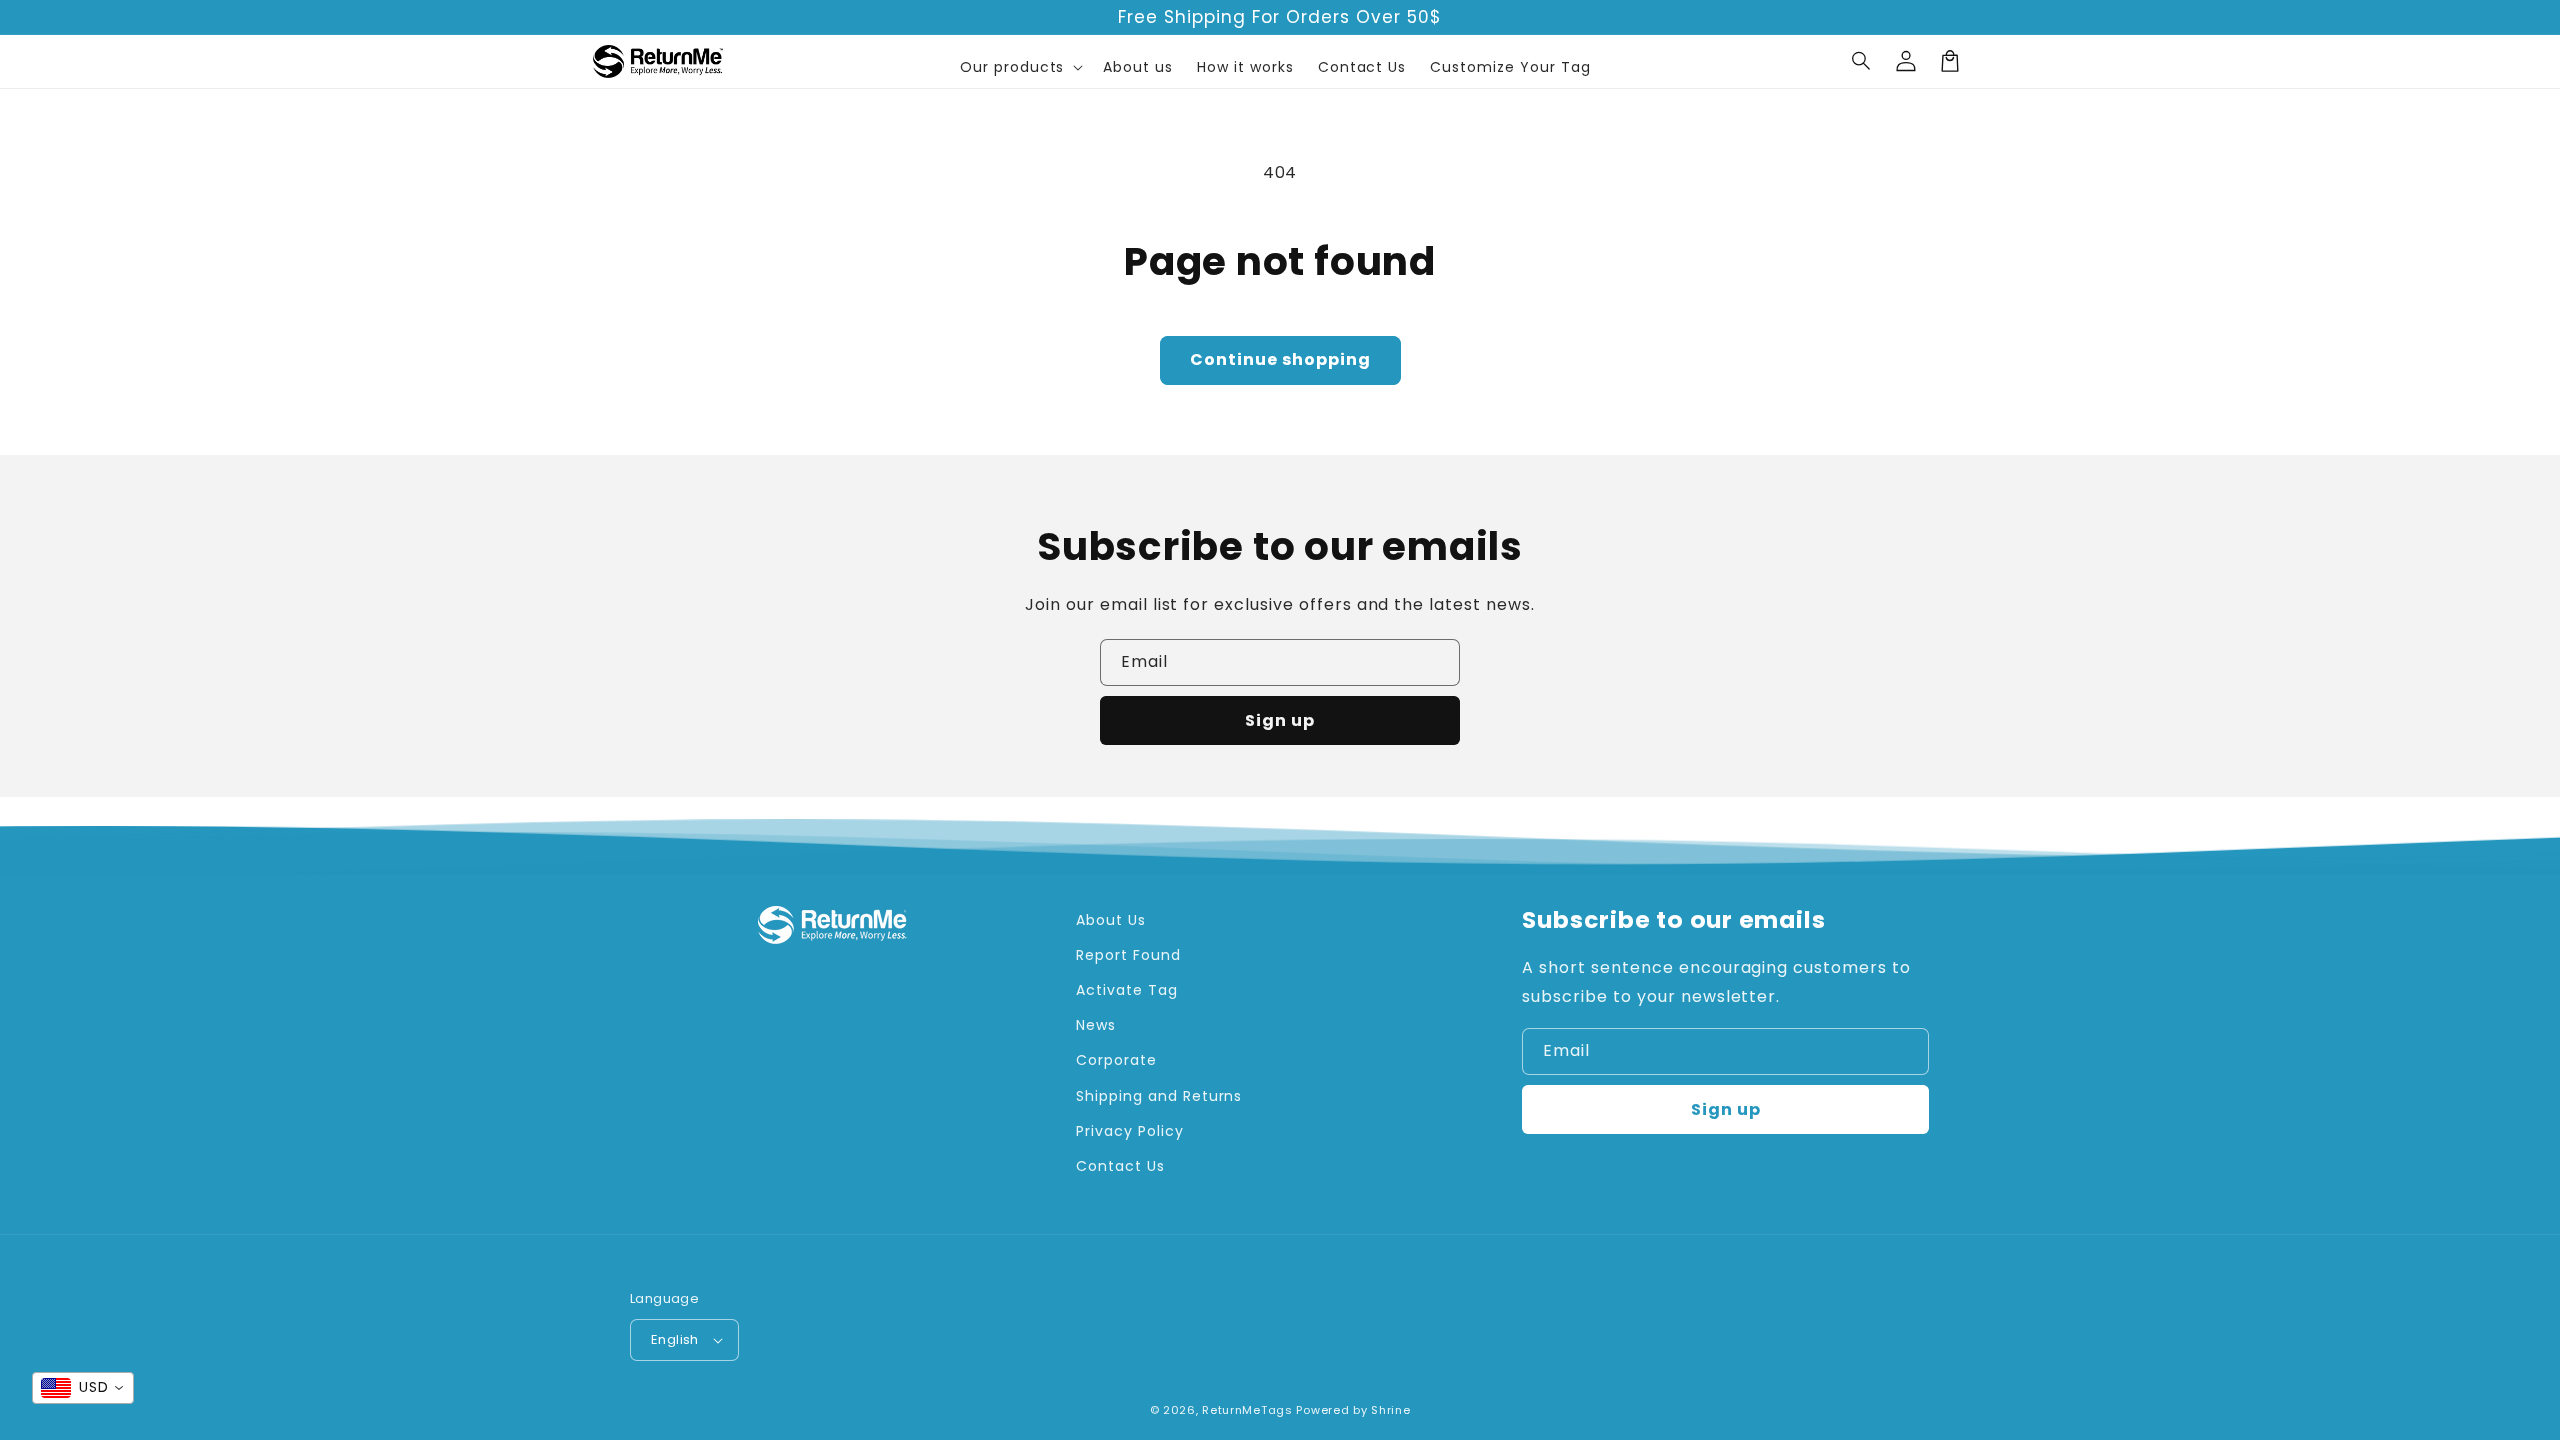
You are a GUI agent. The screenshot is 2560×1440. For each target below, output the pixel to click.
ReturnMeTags (1247, 1410)
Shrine (1390, 1410)
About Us (1111, 920)
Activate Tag (1127, 990)
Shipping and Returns (1159, 1096)
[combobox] (83, 1388)
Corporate (1116, 1060)
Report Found (1128, 955)
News (1096, 1025)
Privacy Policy (1129, 1131)
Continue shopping (1280, 359)
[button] (1862, 61)
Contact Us (1120, 1166)
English (675, 1339)
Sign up (1280, 720)
